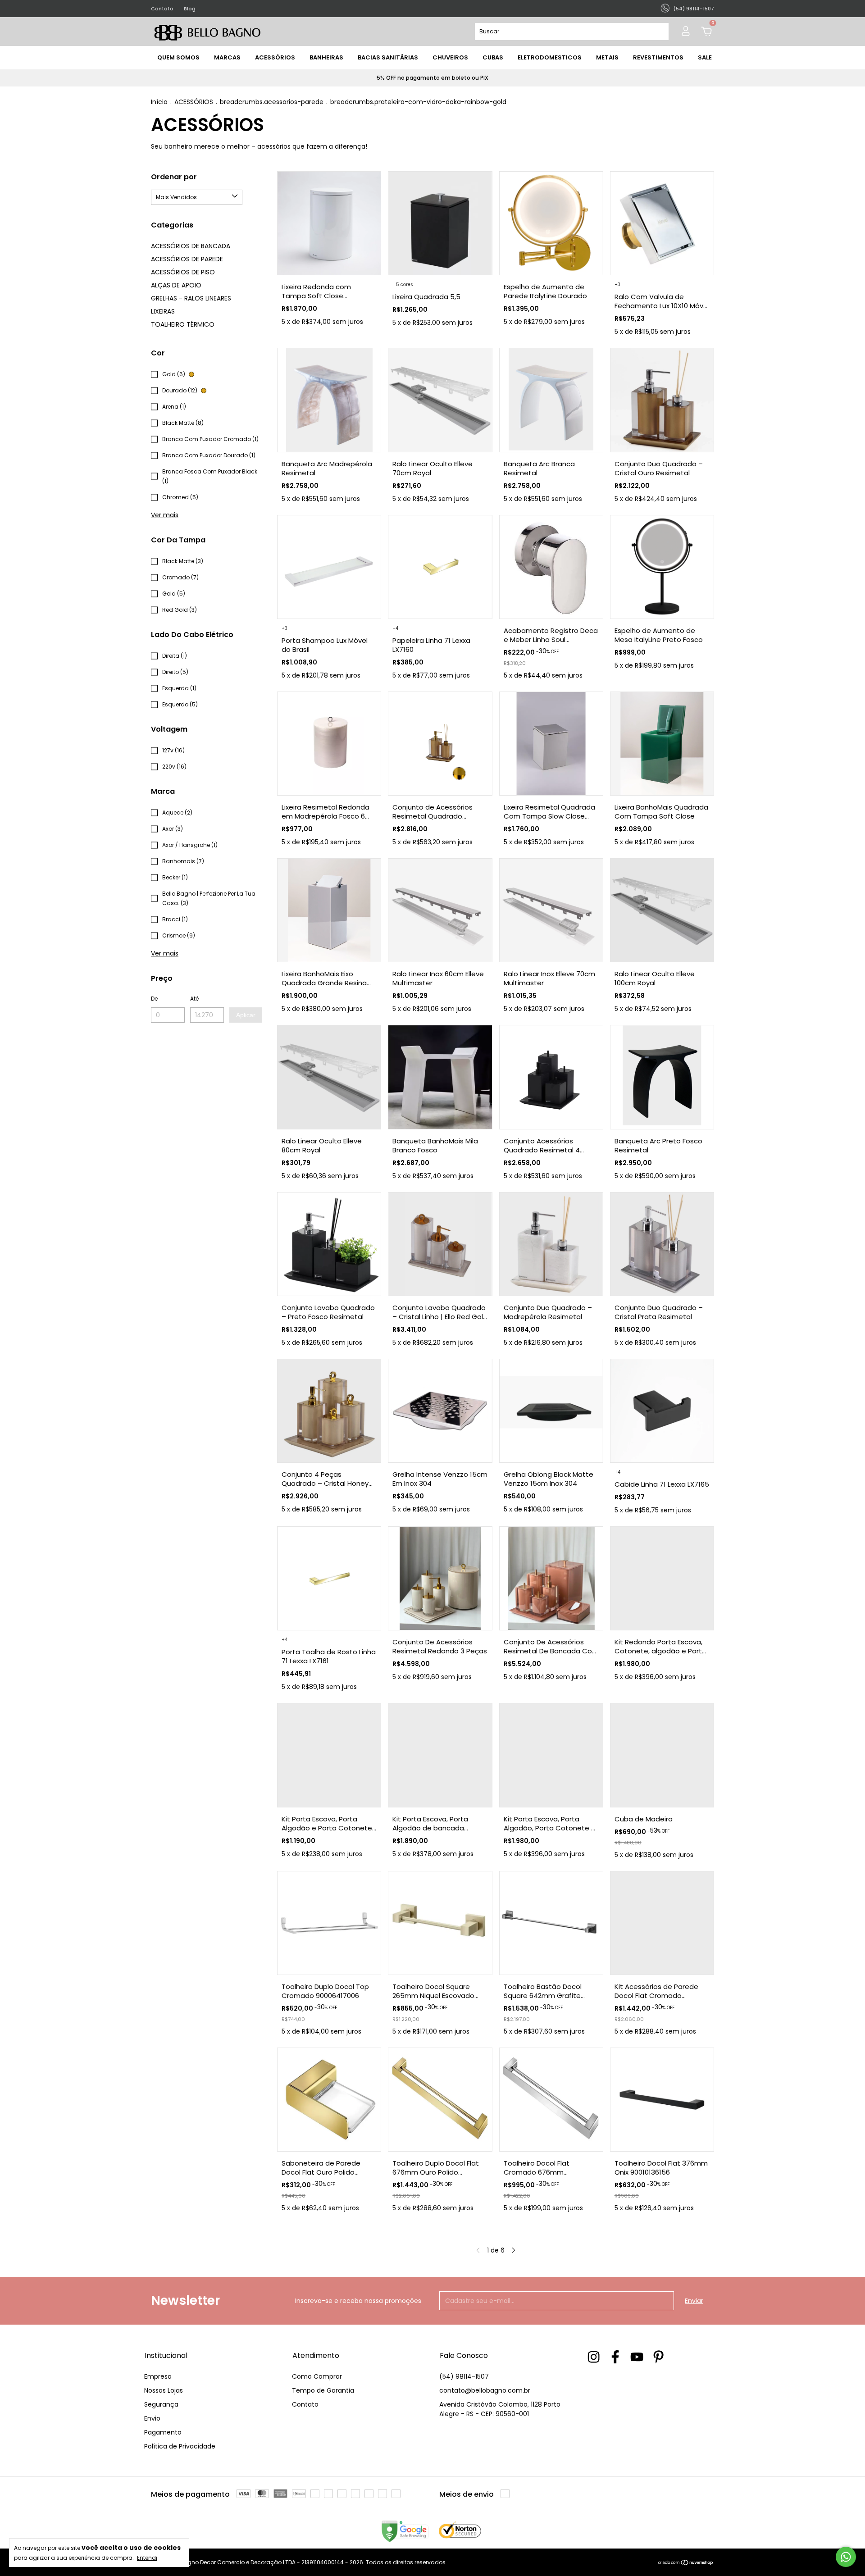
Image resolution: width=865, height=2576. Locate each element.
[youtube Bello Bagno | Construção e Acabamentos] (637, 2357)
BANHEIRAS (326, 57)
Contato (162, 9)
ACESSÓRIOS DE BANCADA (191, 246)
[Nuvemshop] (686, 2563)
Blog (190, 9)
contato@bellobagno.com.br (485, 2390)
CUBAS (493, 57)
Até (194, 999)
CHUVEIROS (450, 57)
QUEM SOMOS (178, 57)
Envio (152, 2418)
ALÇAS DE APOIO (176, 285)
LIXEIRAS (163, 311)
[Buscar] (658, 32)
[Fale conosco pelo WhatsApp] (846, 2557)
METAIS (607, 57)
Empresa (158, 2376)
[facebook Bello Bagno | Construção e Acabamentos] (615, 2357)
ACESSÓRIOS (275, 57)
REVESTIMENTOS (658, 57)
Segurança (161, 2404)
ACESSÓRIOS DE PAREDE (187, 259)
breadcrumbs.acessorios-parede (272, 102)
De (154, 999)
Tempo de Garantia (323, 2390)
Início (159, 102)
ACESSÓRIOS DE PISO (183, 272)
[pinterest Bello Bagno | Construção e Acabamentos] (658, 2357)
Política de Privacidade (180, 2446)
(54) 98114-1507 (464, 2376)
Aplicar (246, 1015)
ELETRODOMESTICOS (550, 57)
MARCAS (227, 57)
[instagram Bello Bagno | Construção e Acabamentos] (594, 2357)
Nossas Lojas (164, 2390)
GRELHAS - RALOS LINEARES (191, 298)
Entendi (147, 2558)
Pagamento (163, 2432)
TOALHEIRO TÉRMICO (183, 324)
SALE (705, 57)
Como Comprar (317, 2376)
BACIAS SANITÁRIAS (388, 57)
